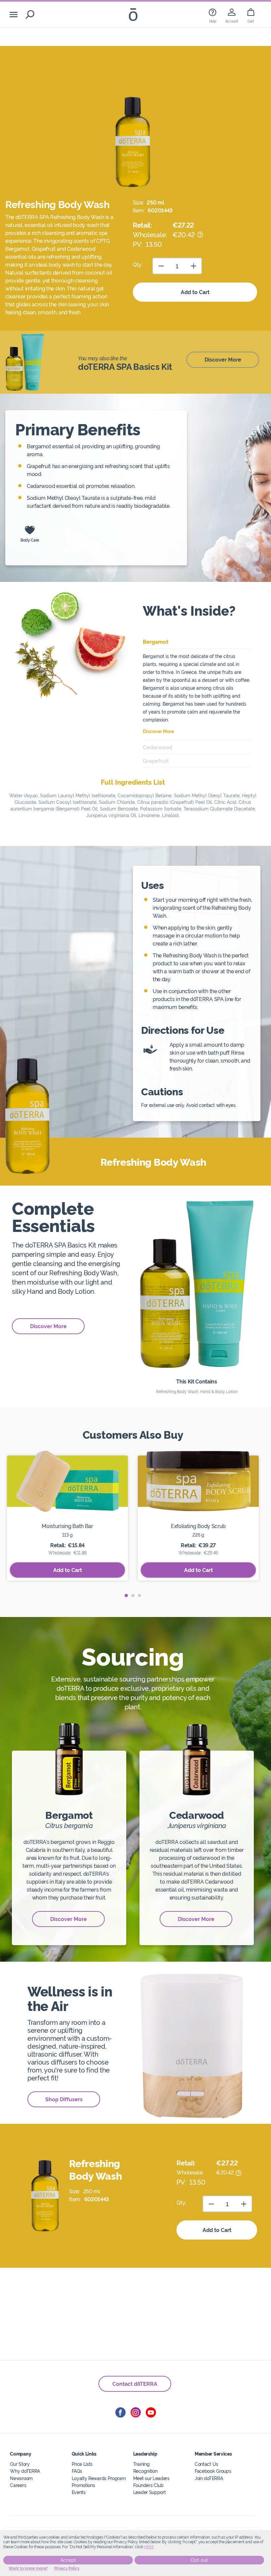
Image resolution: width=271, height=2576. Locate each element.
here (149, 2547)
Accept (68, 2560)
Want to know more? (28, 2568)
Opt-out (199, 2560)
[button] (126, 1595)
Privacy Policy (67, 2568)
